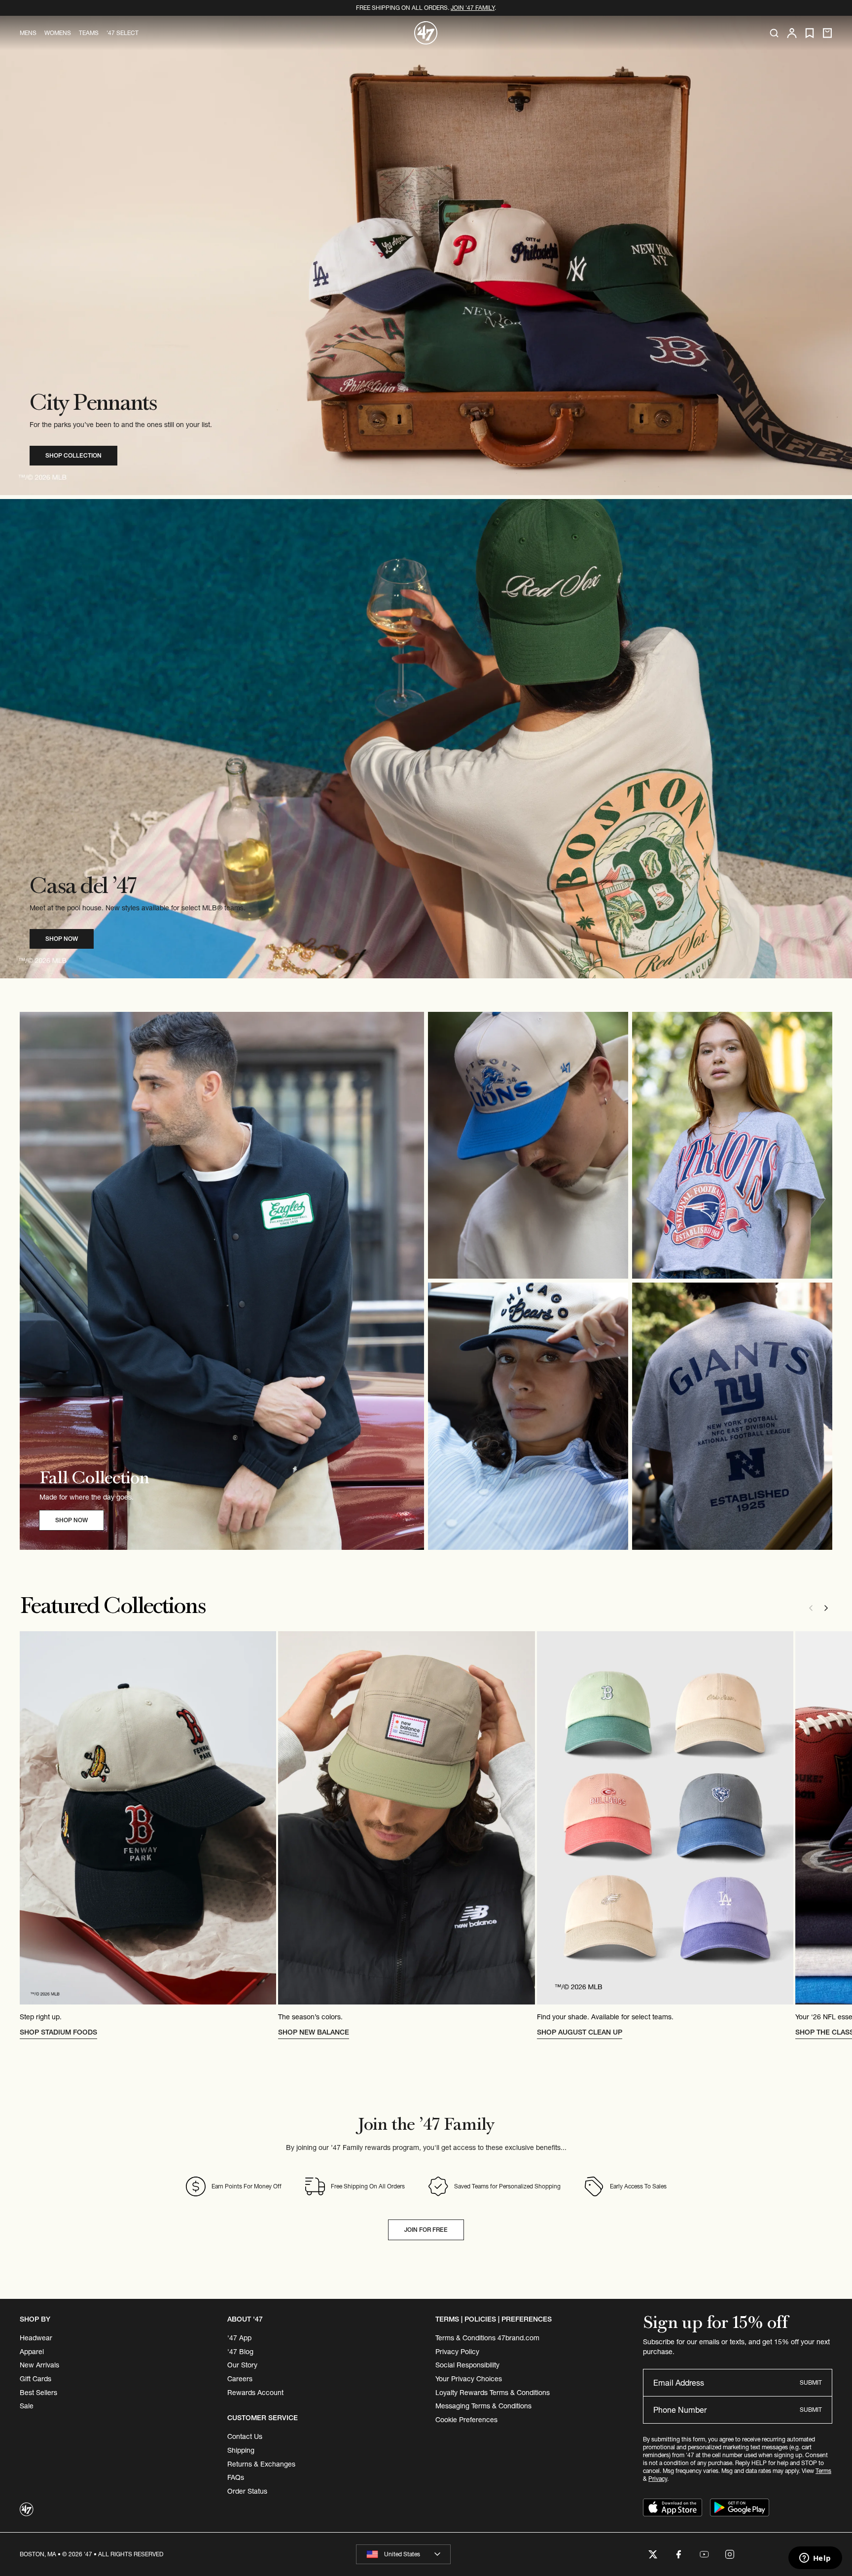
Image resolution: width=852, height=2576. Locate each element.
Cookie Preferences (466, 2420)
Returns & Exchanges (261, 2464)
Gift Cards (35, 2379)
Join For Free (426, 2230)
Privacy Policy (457, 2352)
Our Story (242, 2365)
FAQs (236, 2477)
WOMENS (58, 33)
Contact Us (245, 2436)
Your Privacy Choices (469, 2379)
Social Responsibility (467, 2365)
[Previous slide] (811, 1608)
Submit (811, 2382)
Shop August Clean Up (580, 2032)
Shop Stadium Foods (58, 2032)
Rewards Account (255, 2393)
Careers (240, 2379)
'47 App (239, 2338)
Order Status (247, 2491)
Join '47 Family (473, 8)
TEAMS (89, 33)
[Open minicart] (827, 33)
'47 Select (123, 33)
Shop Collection (73, 455)
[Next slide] (826, 1608)
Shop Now (62, 939)
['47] (426, 33)
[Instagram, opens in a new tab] (730, 2554)
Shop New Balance (314, 2032)
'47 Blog (240, 2352)
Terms (823, 2471)
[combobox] (403, 2554)
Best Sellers (38, 2393)
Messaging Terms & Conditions (483, 2406)
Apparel (32, 2352)
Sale (27, 2406)
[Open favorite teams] (810, 33)
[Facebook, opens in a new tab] (678, 2554)
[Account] (792, 33)
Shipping (241, 2450)
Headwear (36, 2338)
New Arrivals (39, 2365)
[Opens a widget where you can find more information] (815, 2559)
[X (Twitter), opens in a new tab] (653, 2554)
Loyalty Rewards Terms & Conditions (493, 2393)
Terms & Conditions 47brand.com (487, 2338)
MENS (28, 33)
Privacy (658, 2479)
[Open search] (774, 33)
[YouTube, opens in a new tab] (704, 2554)
